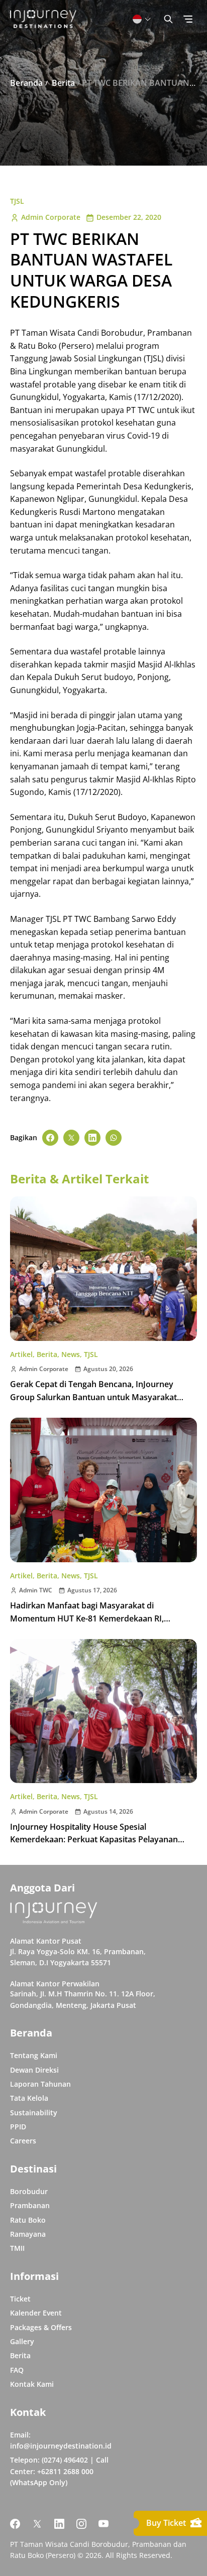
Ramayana (28, 2234)
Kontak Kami (32, 2384)
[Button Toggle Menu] (188, 19)
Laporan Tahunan (40, 2084)
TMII (17, 2248)
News (71, 1354)
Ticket (20, 2299)
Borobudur (29, 2191)
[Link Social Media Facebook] (15, 2524)
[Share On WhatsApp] (114, 1138)
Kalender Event (36, 2313)
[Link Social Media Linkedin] (59, 2524)
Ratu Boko (28, 2220)
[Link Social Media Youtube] (103, 2524)
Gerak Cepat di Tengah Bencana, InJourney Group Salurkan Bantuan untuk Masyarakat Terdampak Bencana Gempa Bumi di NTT (93, 1397)
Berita (47, 1354)
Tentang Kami (34, 2055)
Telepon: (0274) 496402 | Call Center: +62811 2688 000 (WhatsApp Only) (59, 2471)
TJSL (17, 201)
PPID (18, 2127)
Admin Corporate (51, 217)
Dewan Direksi (34, 2070)
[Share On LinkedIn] (92, 1138)
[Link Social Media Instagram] (81, 2524)
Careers (23, 2141)
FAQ (17, 2370)
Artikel (21, 1354)
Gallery (22, 2341)
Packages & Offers (41, 2327)
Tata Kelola (29, 2098)
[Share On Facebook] (50, 1138)
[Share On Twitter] (71, 1138)
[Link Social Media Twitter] (37, 2524)
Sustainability (34, 2113)
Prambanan (30, 2205)
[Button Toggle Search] (168, 19)
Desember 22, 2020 (129, 217)
